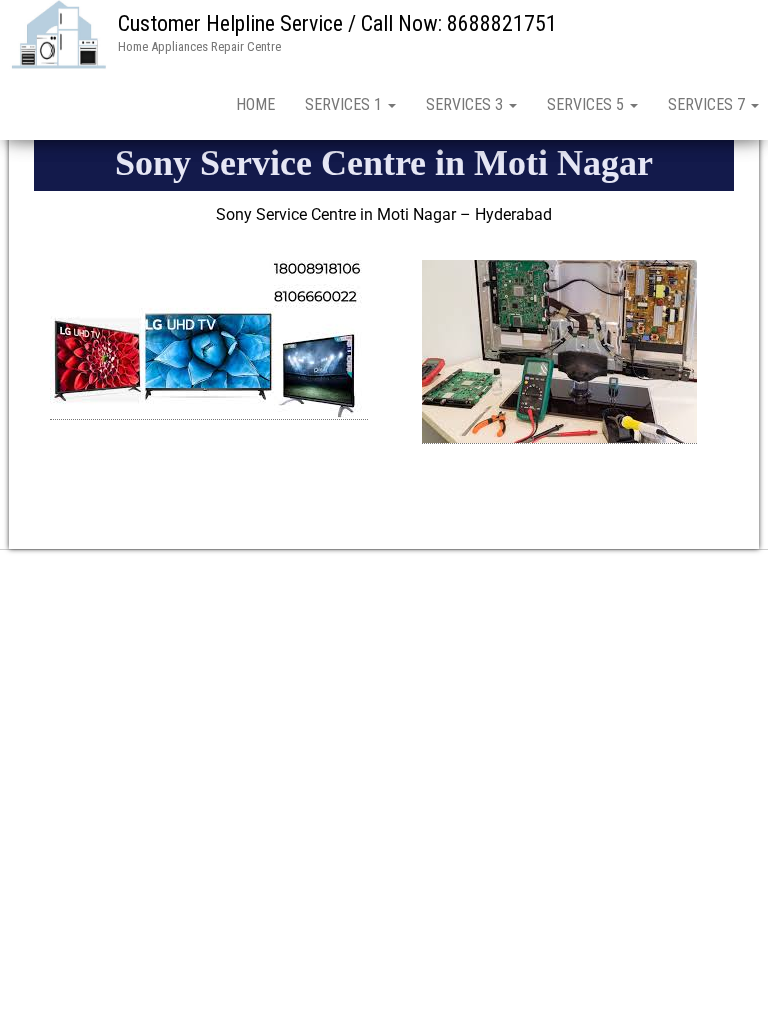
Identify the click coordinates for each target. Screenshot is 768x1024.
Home (255, 104)
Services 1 (345, 104)
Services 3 (466, 104)
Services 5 (587, 104)
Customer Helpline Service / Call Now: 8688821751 (337, 23)
